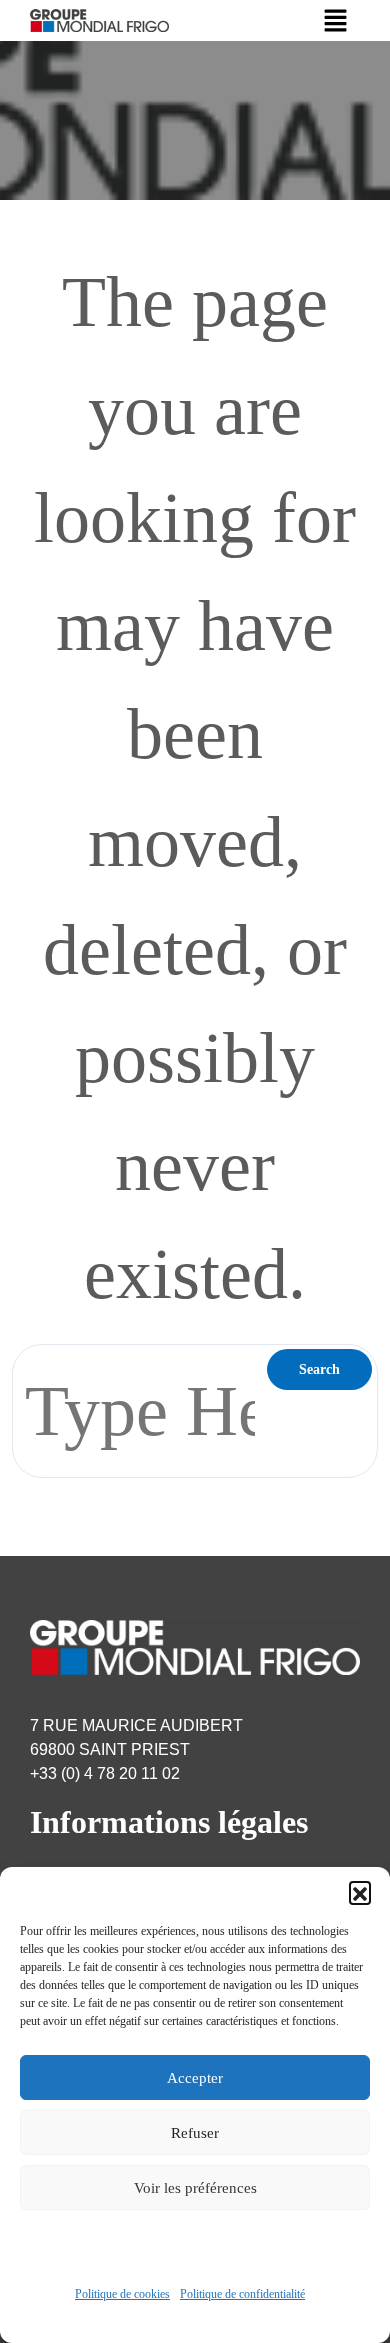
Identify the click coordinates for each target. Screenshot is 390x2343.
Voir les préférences (195, 2188)
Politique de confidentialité (242, 2294)
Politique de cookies (122, 2294)
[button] (360, 1892)
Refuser (195, 2133)
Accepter (195, 2078)
